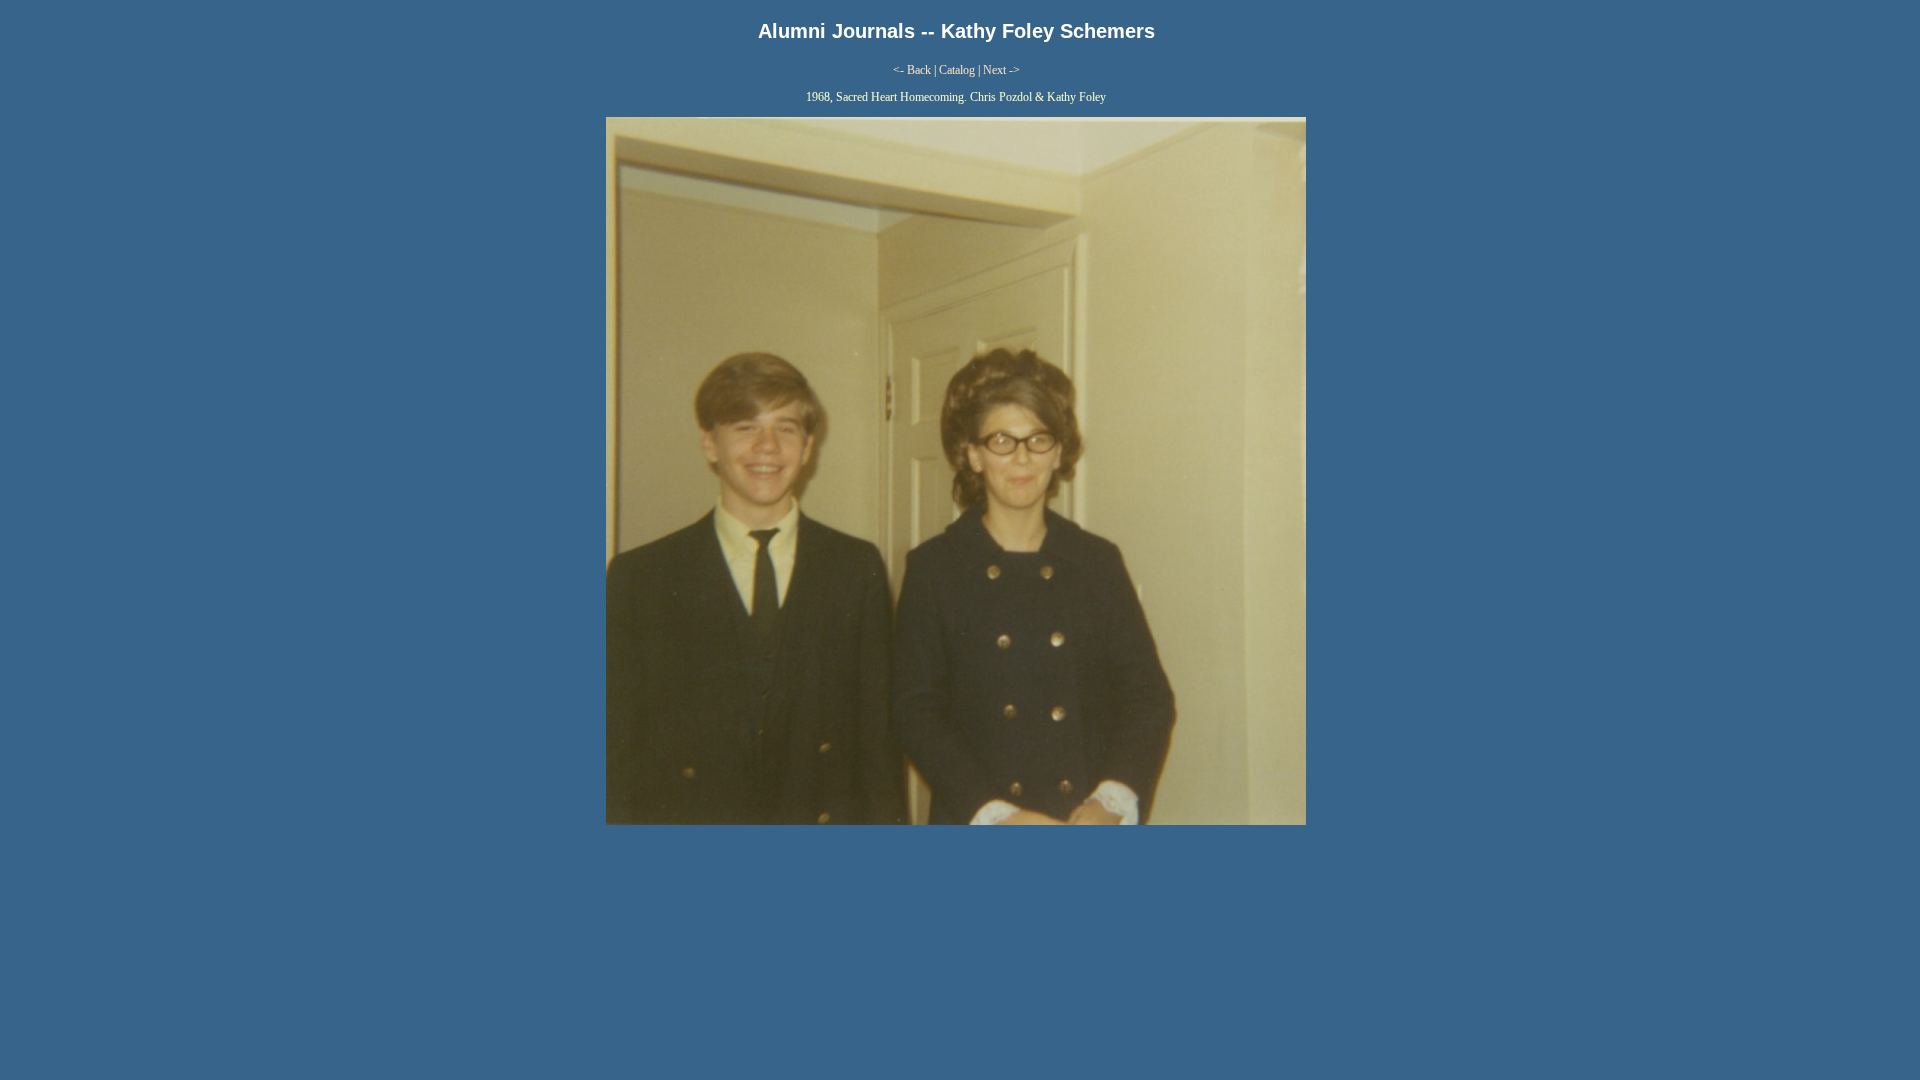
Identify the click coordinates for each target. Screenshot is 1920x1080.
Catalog (957, 70)
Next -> (1001, 70)
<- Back (912, 70)
